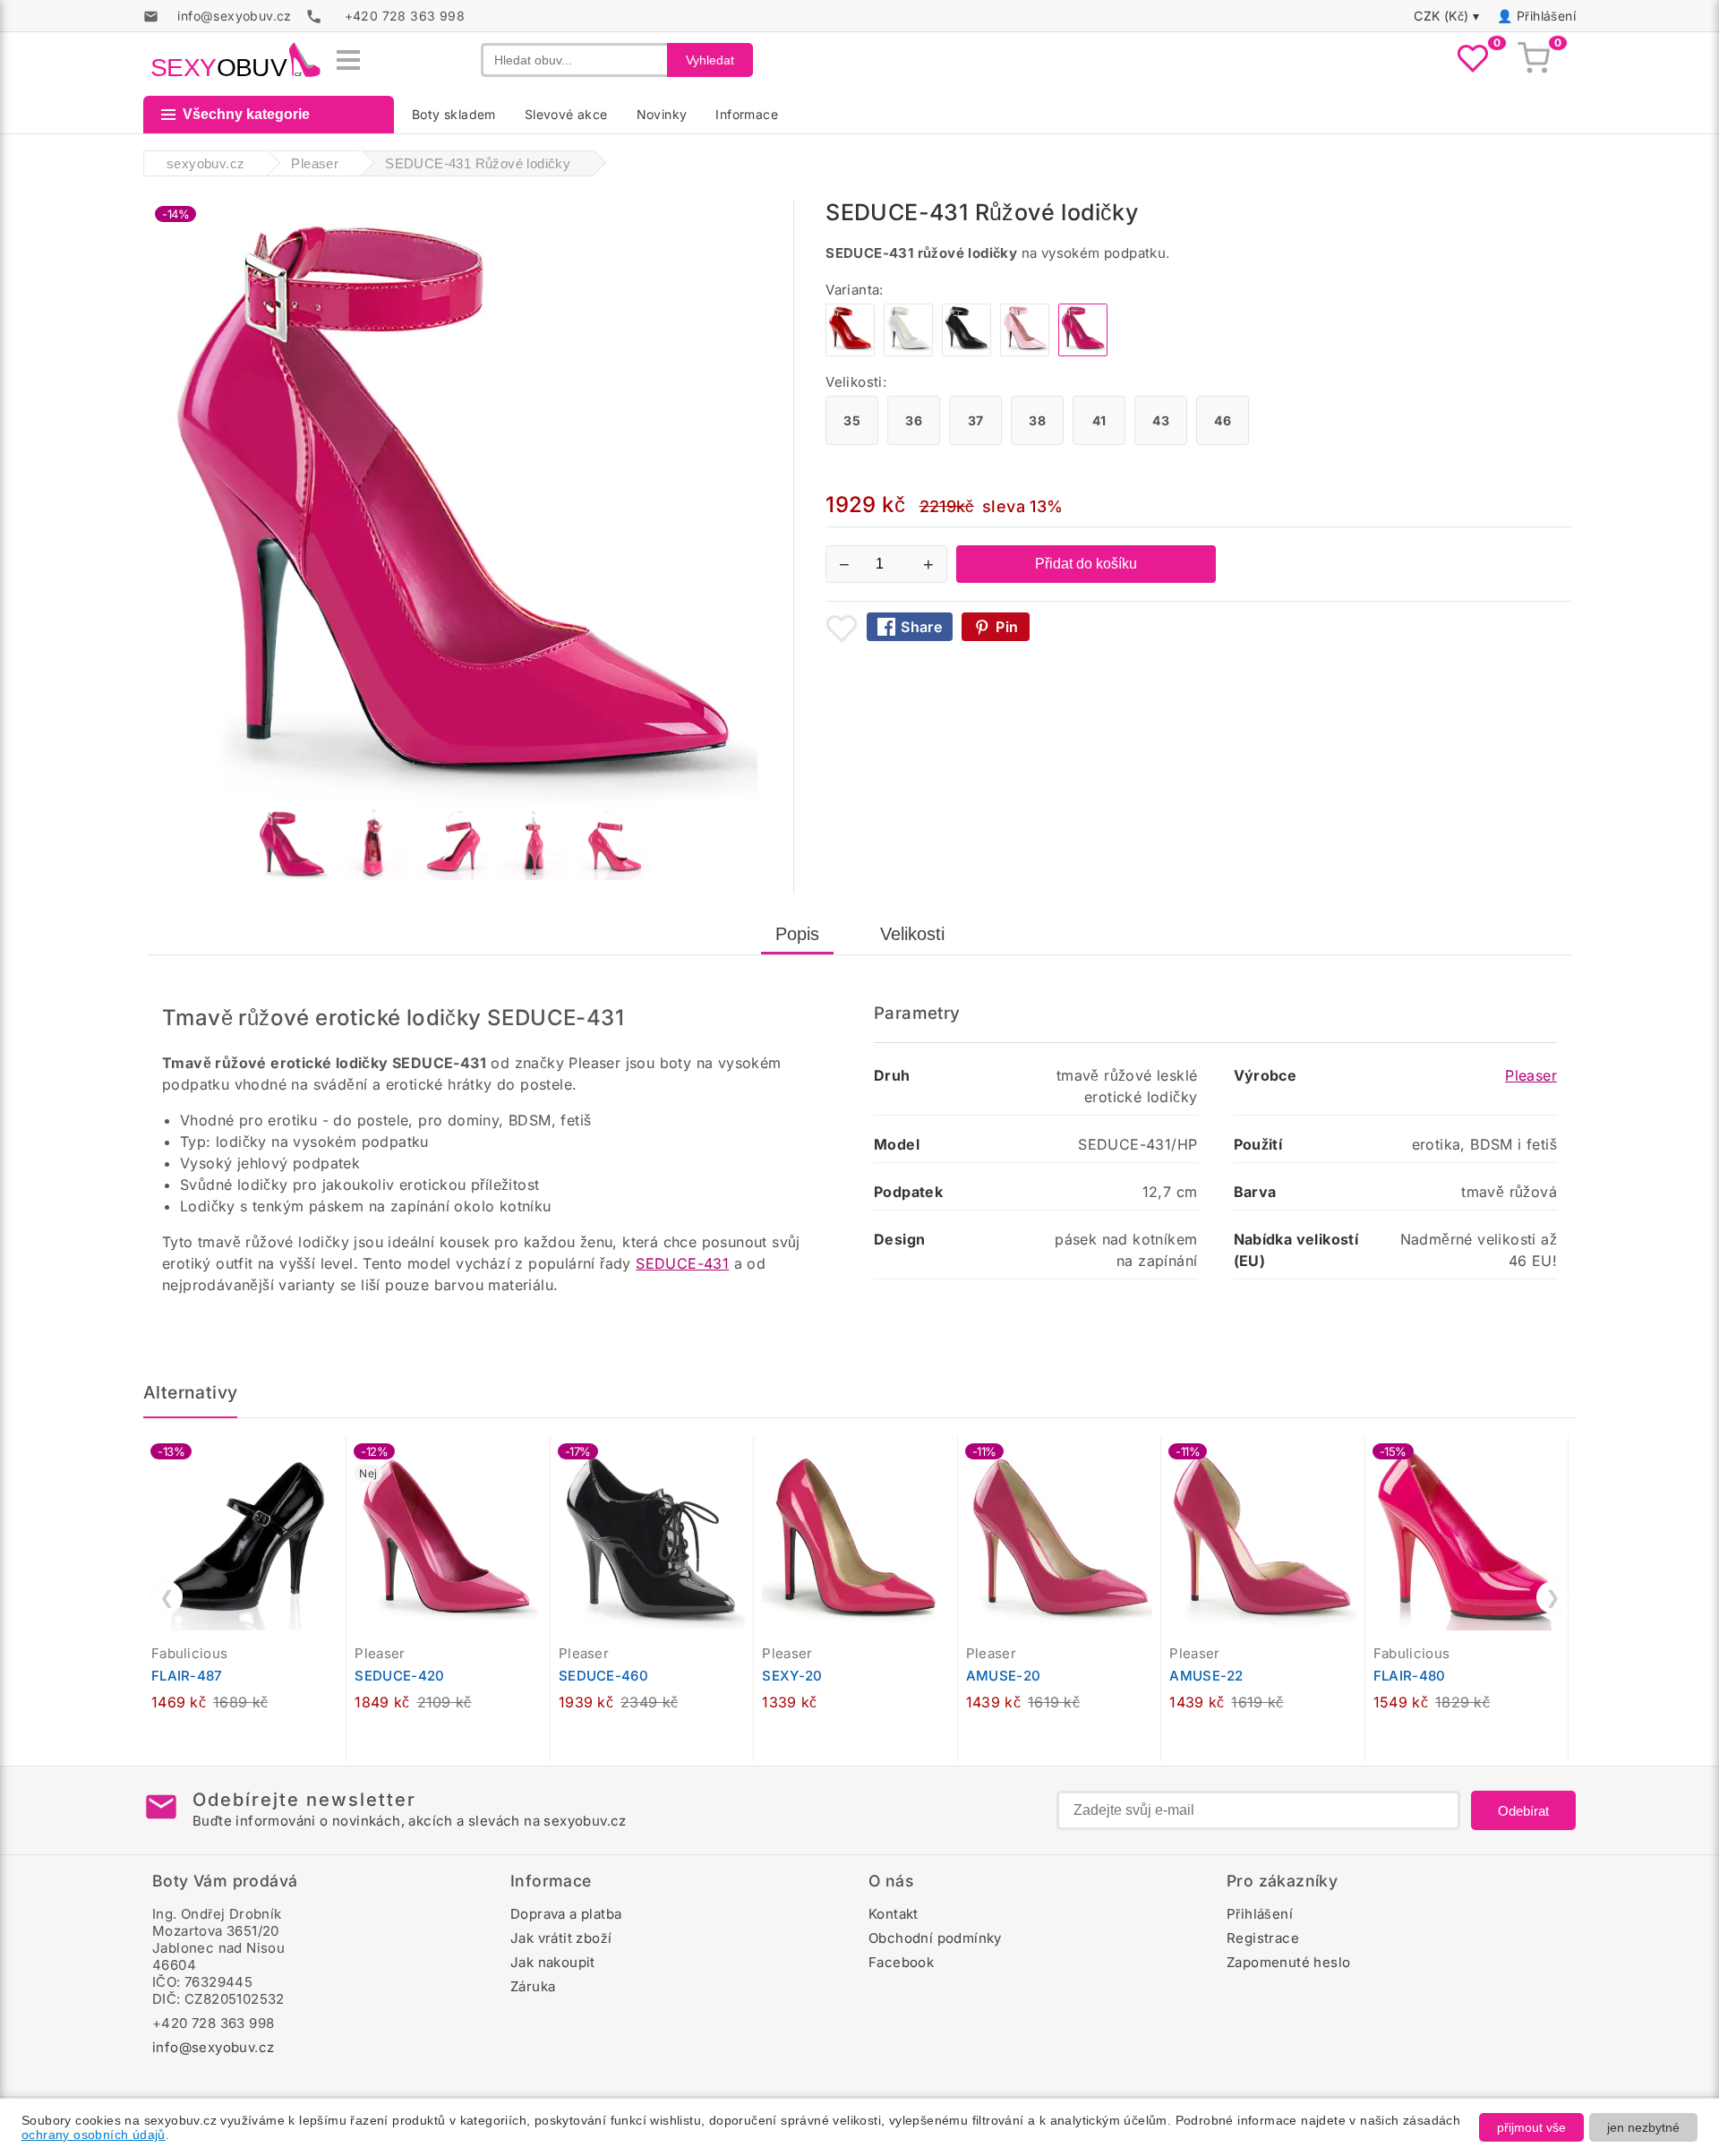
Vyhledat (710, 60)
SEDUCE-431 (682, 1263)
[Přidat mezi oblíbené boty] (842, 629)
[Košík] (1534, 60)
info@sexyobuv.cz (213, 2047)
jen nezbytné (1643, 2127)
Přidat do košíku (1086, 564)
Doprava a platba (566, 1914)
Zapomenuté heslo (1288, 1962)
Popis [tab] (797, 934)
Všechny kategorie (246, 114)
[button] (337, 1459)
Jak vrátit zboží (561, 1938)
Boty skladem (454, 114)
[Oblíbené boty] (1473, 60)
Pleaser (1531, 1075)
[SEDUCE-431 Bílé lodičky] (908, 351)
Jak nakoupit (553, 1962)
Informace (747, 114)
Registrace (1263, 1938)
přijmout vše (1531, 2127)
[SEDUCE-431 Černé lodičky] (966, 351)
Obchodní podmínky (935, 1938)
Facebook (901, 1962)
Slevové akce (566, 114)
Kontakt (894, 1914)
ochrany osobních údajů (94, 2135)
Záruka (533, 1986)
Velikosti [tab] (912, 934)
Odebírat (1523, 1811)
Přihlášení (1546, 16)
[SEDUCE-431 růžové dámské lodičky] (1025, 351)
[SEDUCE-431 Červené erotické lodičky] (850, 351)
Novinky (662, 114)
